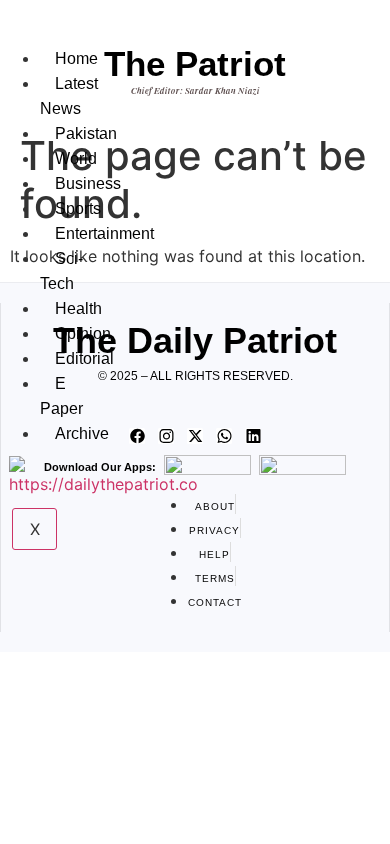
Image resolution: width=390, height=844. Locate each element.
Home (76, 58)
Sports (78, 208)
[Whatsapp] (224, 436)
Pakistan (86, 133)
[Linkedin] (253, 436)
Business (88, 183)
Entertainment (104, 233)
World (76, 158)
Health (78, 308)
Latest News (69, 96)
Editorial (84, 358)
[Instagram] (166, 436)
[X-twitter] (195, 436)
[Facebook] (137, 436)
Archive (82, 433)
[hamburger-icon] (55, 38)
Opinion (83, 333)
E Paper (61, 396)
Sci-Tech (61, 271)
